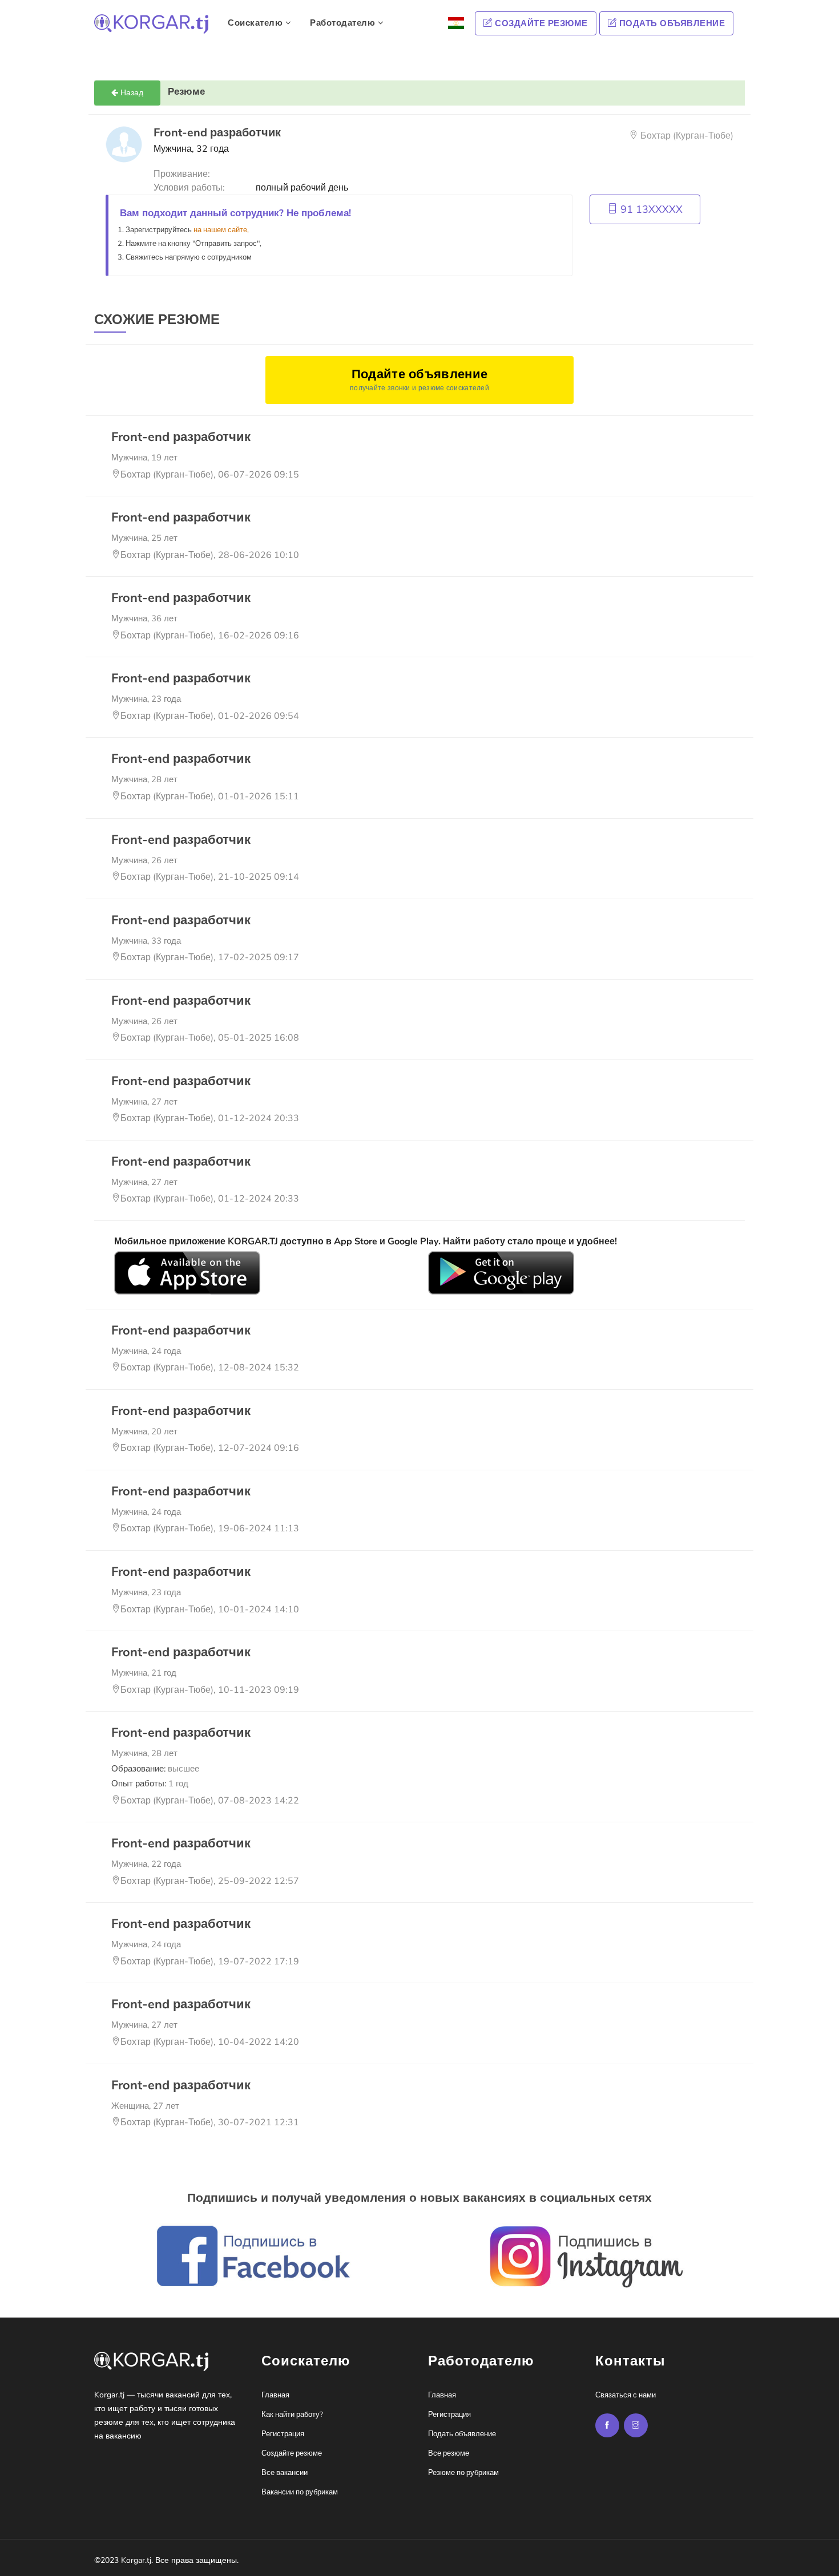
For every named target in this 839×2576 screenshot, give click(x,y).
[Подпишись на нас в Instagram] (607, 2425)
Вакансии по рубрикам (300, 2492)
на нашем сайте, (221, 230)
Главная (275, 2395)
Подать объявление (671, 23)
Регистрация (283, 2434)
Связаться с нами (626, 2395)
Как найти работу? (292, 2415)
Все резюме (449, 2453)
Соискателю (257, 23)
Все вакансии (285, 2473)
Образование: (155, 1769)
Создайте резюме (540, 23)
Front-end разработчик (181, 437)
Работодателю (344, 23)
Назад (131, 93)
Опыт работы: (150, 1784)
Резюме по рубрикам (463, 2473)
